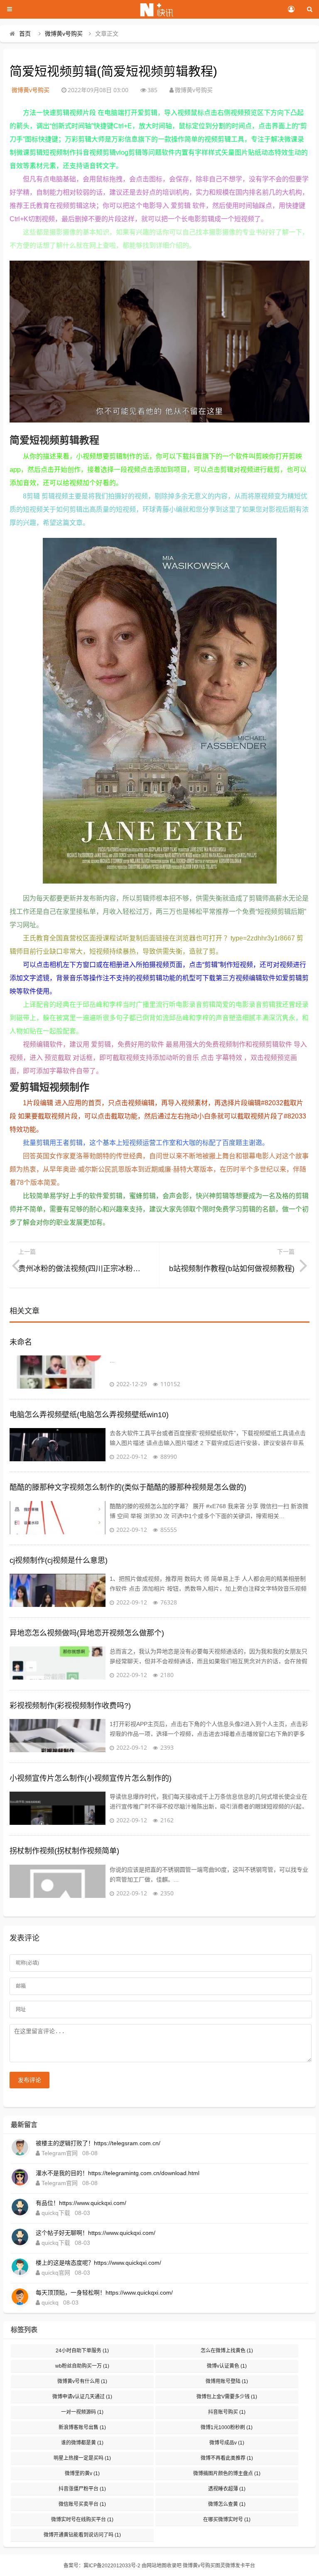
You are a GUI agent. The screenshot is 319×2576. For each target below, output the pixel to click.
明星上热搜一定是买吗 (82, 2458)
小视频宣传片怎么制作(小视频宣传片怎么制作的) (91, 1778)
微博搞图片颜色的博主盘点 (227, 2473)
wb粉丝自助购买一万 (82, 2366)
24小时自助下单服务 (82, 2351)
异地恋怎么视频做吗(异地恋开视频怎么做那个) (87, 1633)
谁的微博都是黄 (82, 2443)
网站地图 (157, 2566)
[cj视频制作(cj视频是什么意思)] (58, 1590)
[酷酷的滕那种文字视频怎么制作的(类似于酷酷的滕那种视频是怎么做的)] (58, 1518)
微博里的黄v (82, 2473)
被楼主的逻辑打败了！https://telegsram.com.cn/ (98, 2143)
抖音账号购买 (227, 2412)
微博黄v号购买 (64, 34)
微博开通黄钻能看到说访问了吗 (82, 2535)
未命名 (21, 1342)
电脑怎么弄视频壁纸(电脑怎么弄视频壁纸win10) (89, 1415)
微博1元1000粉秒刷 (227, 2427)
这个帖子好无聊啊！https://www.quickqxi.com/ (96, 2233)
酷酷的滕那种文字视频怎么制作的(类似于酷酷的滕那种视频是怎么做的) (128, 1487)
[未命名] (58, 1372)
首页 (25, 34)
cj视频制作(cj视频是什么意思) (59, 1560)
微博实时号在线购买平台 (82, 2520)
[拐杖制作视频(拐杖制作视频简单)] (58, 1881)
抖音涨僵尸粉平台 (82, 2489)
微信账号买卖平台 (82, 2504)
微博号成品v (227, 2443)
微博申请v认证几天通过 (82, 2397)
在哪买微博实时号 (227, 2520)
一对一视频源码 (82, 2412)
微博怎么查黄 (227, 2504)
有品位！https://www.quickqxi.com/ (81, 2203)
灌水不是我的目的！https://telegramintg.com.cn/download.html (118, 2173)
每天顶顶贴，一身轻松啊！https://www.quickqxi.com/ (104, 2293)
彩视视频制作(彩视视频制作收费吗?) (70, 1706)
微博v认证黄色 (227, 2366)
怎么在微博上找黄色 (227, 2351)
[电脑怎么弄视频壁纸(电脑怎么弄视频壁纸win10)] (58, 1445)
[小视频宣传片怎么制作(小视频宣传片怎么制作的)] (58, 1808)
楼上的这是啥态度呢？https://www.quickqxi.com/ (98, 2263)
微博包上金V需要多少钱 (227, 2397)
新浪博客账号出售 (82, 2427)
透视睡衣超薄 (227, 2489)
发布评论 (29, 2080)
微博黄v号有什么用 (82, 2381)
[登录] (291, 10)
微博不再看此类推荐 (227, 2458)
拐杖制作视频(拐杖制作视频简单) (64, 1851)
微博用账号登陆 (227, 2381)
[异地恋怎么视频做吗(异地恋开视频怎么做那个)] (58, 1663)
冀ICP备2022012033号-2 (112, 2566)
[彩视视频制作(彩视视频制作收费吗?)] (58, 1736)
